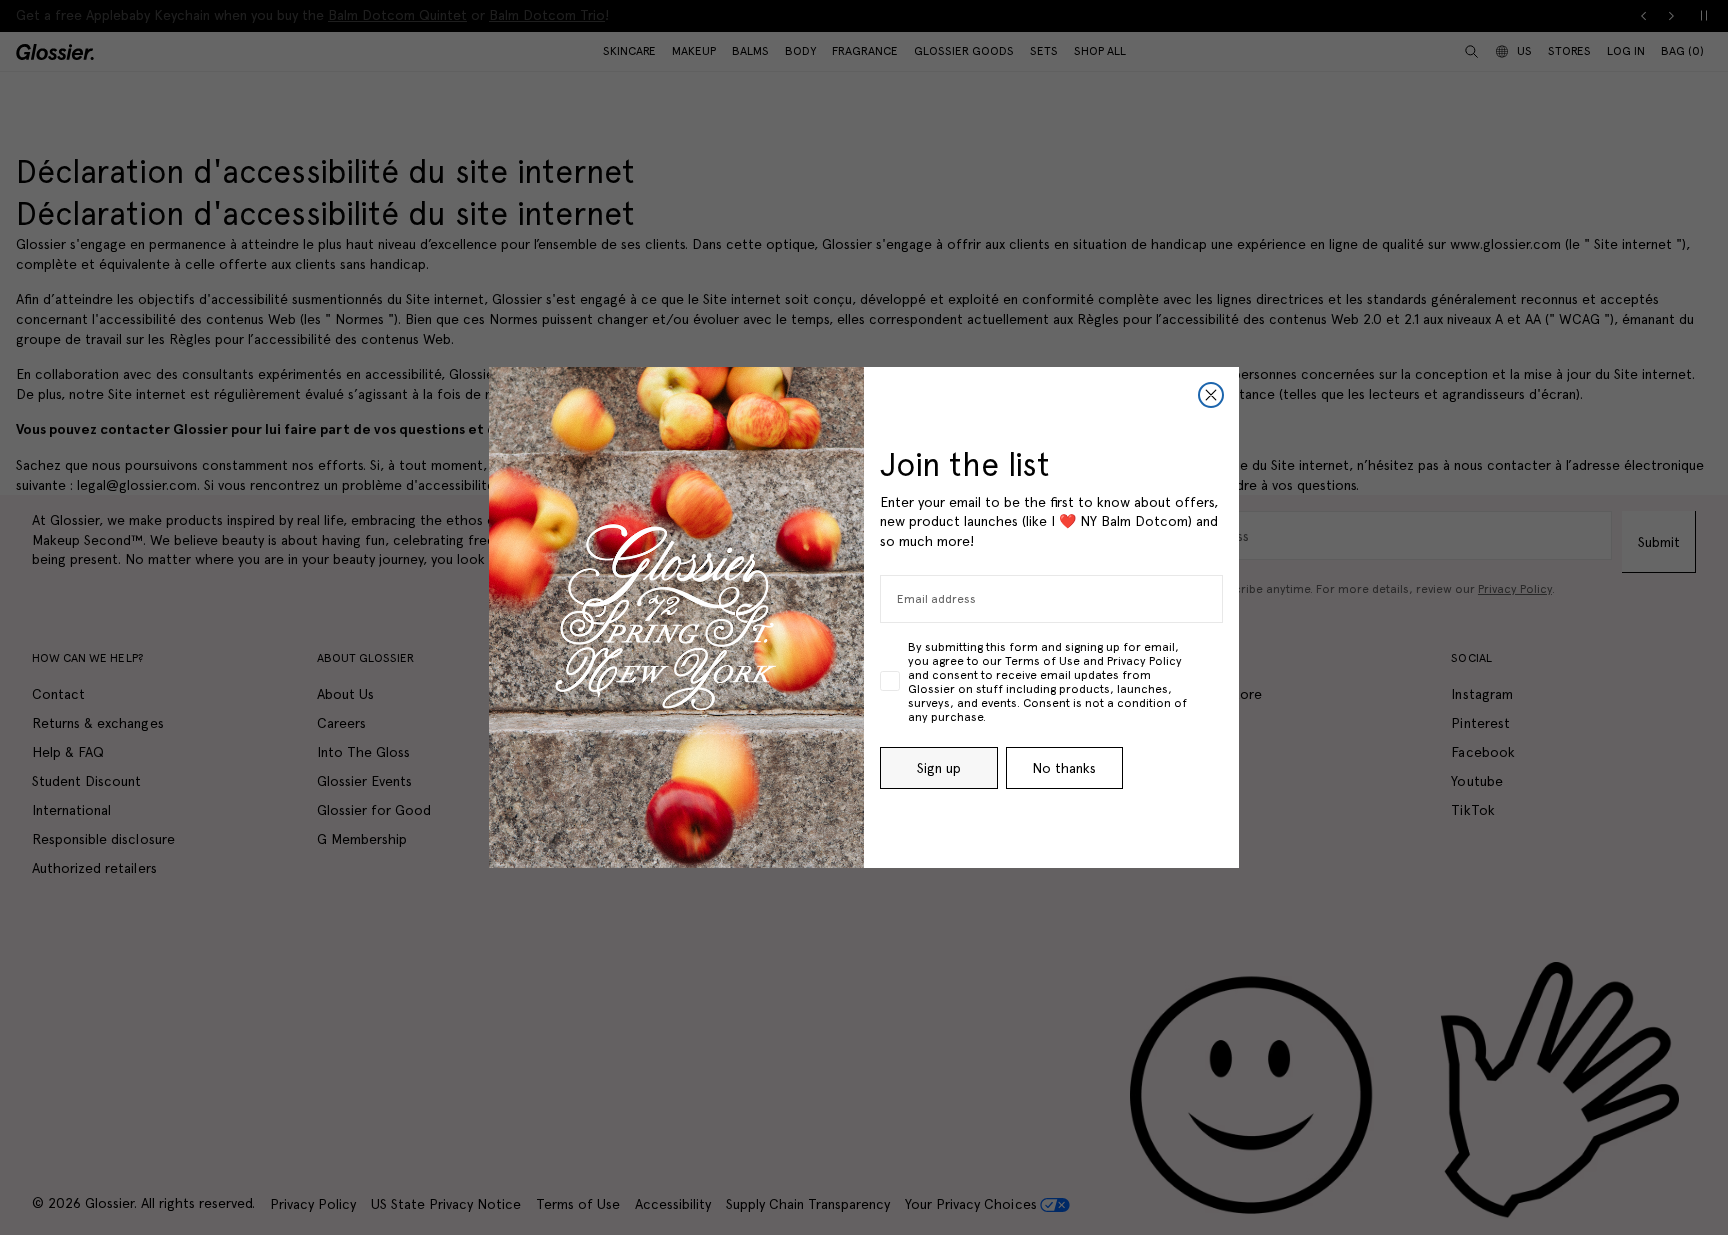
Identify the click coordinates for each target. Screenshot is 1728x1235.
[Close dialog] (1211, 395)
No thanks (1064, 768)
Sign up (939, 768)
